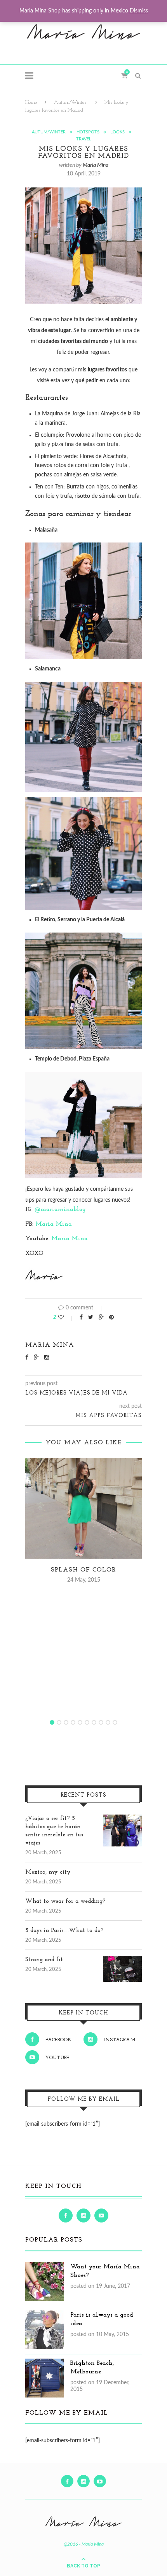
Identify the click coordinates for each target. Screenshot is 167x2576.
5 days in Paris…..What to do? (64, 1931)
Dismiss (139, 11)
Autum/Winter (70, 102)
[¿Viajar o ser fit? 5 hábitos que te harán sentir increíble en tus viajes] (122, 1819)
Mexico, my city (48, 1872)
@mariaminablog (60, 1209)
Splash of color (83, 1570)
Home (31, 102)
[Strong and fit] (122, 1960)
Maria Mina (96, 165)
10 (115, 1722)
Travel (84, 139)
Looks (117, 132)
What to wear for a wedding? (65, 1901)
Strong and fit (44, 1960)
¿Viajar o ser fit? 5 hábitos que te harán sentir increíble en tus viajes (54, 1831)
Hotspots (88, 132)
